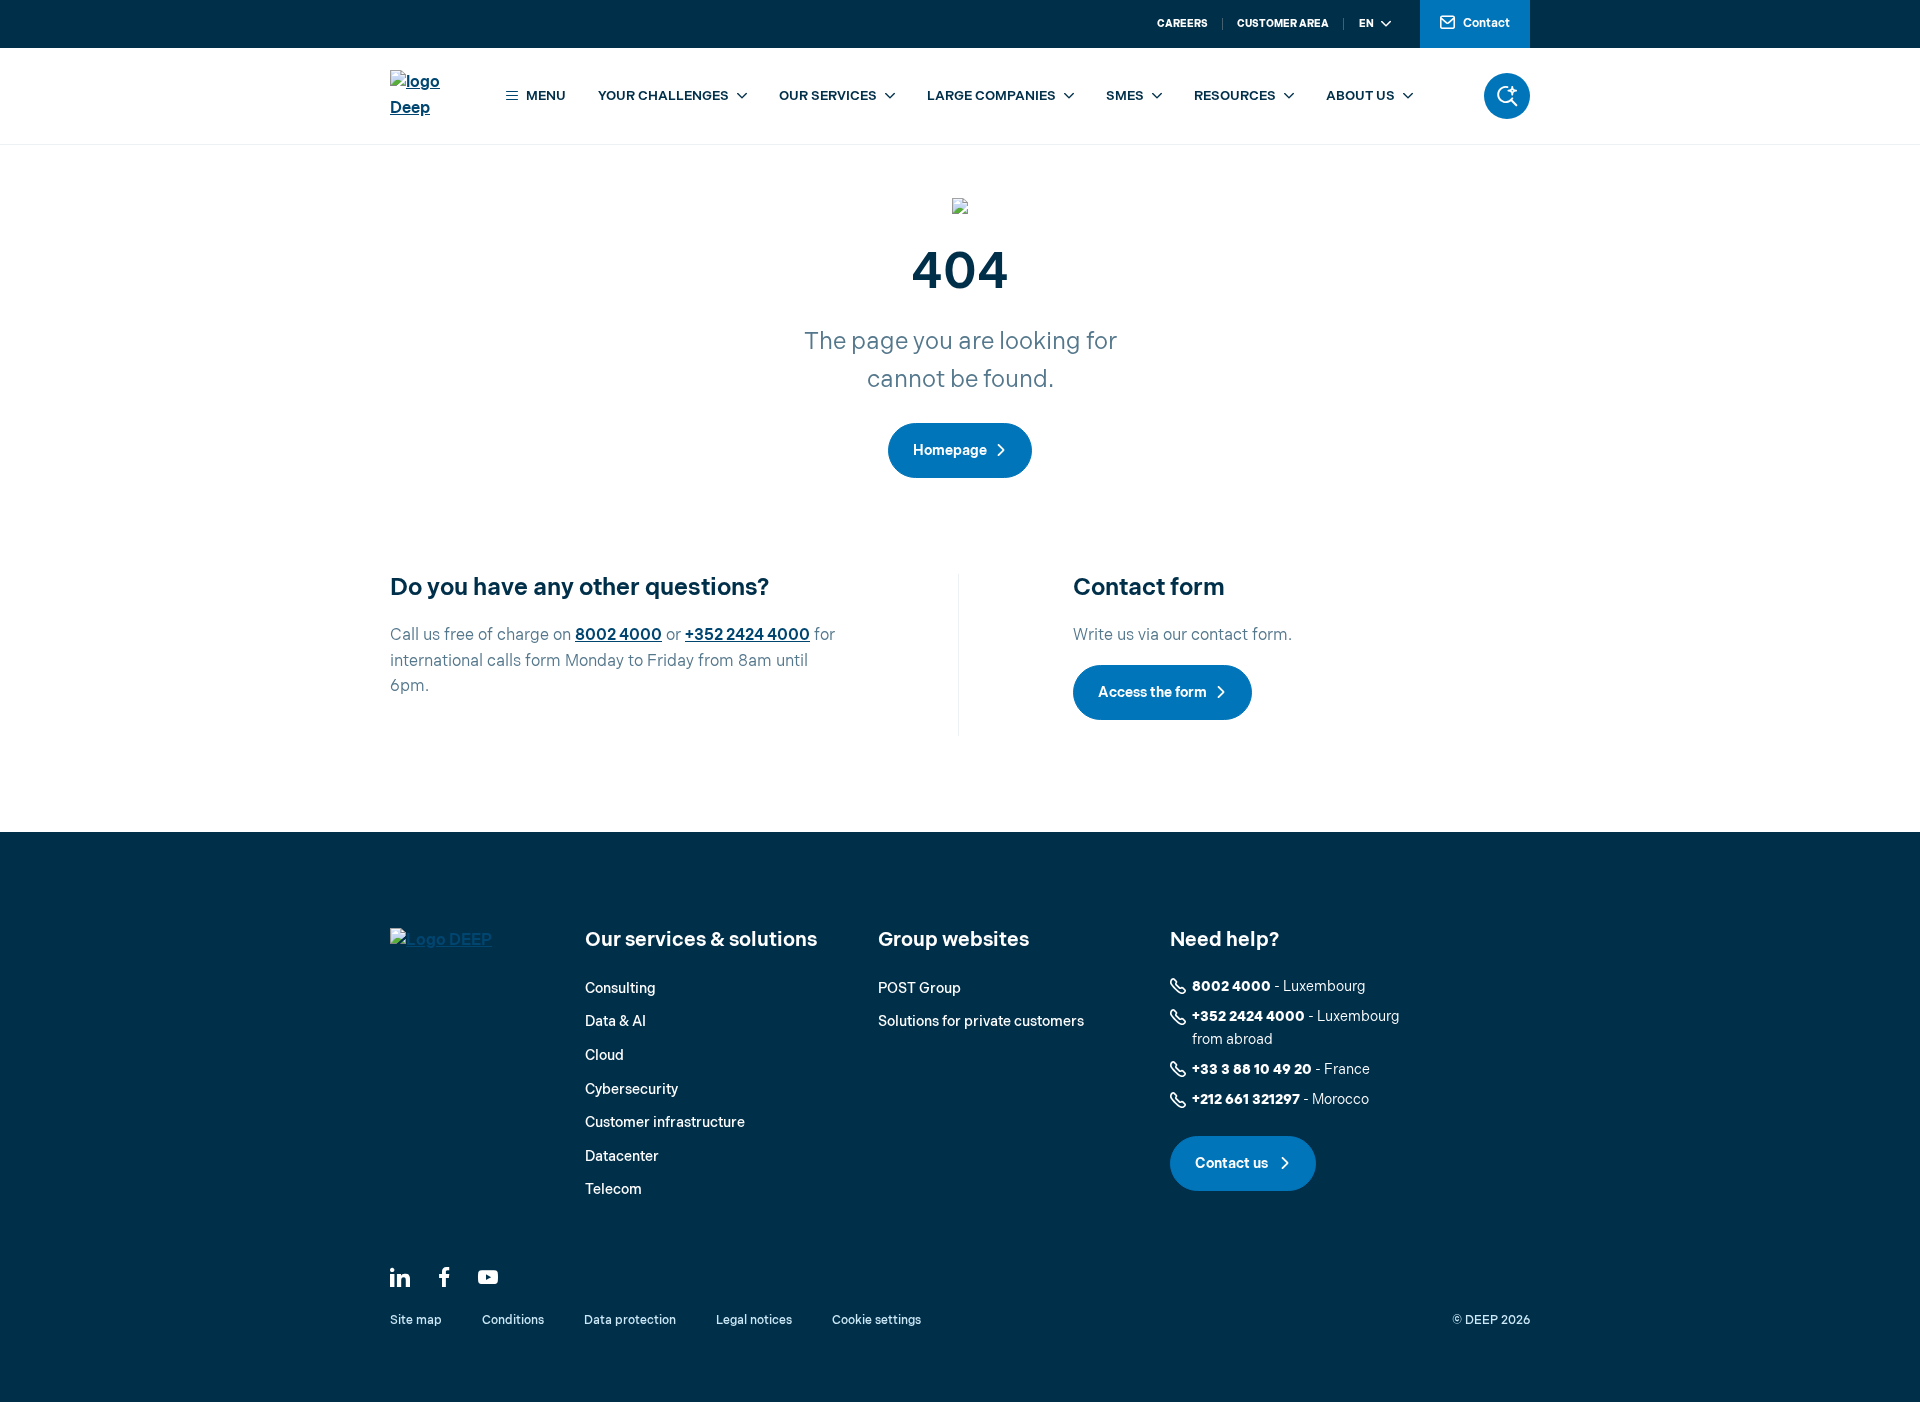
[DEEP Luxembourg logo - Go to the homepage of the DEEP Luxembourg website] (433, 95)
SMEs (1125, 96)
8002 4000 (1231, 986)
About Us (1360, 96)
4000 (640, 635)
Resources (1235, 96)
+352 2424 (726, 635)
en (1366, 24)
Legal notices (754, 1320)
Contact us (1233, 1163)
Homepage (950, 450)
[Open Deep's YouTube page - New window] (488, 1277)
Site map (416, 1320)
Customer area (1283, 24)
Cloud (604, 1055)
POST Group (919, 988)
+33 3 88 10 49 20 (1252, 1069)
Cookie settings (876, 1320)
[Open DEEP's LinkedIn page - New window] (400, 1277)
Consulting (620, 988)
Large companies (991, 96)
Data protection (630, 1320)
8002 (597, 635)
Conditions (513, 1320)
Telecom (613, 1189)
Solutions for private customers (981, 1021)
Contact (1486, 23)
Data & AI (615, 1021)
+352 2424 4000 (1248, 1016)
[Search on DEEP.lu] (1507, 96)
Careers (1182, 24)
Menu (546, 96)
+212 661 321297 (1246, 1099)
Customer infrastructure (665, 1122)
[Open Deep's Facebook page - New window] (444, 1277)
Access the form (1152, 692)
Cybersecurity (631, 1089)
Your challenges (663, 96)
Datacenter (622, 1156)
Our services (828, 96)
